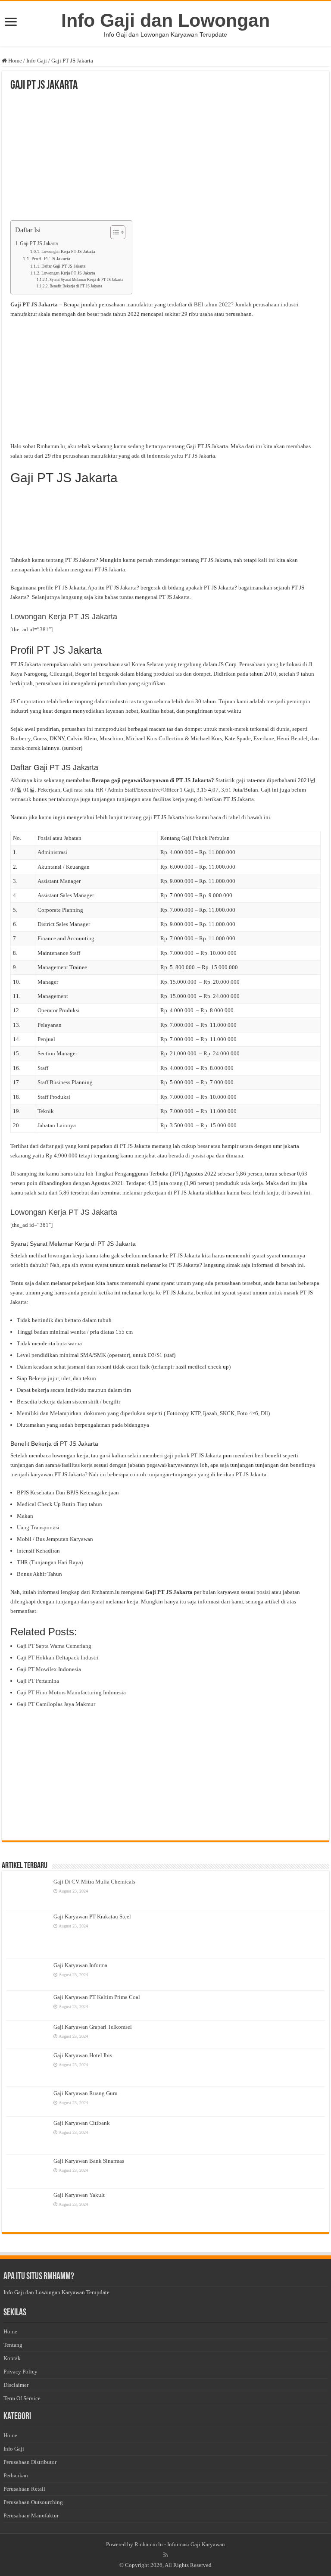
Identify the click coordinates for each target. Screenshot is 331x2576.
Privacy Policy (20, 2372)
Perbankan (16, 2475)
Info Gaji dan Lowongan (165, 20)
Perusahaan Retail (24, 2489)
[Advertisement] (165, 156)
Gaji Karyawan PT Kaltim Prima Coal (97, 1997)
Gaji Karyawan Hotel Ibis (83, 2055)
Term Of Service (22, 2398)
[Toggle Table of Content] (114, 232)
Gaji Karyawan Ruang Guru (86, 2093)
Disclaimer (16, 2385)
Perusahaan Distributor (30, 2462)
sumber (72, 748)
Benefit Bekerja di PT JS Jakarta (76, 286)
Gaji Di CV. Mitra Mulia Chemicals (94, 1882)
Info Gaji (37, 61)
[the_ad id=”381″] (31, 629)
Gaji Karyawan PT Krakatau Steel (92, 1916)
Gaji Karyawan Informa (80, 1965)
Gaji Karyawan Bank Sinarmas (89, 2161)
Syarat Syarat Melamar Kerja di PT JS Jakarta (86, 280)
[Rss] (166, 2555)
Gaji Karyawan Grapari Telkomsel (93, 2027)
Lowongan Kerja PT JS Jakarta (68, 252)
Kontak (12, 2358)
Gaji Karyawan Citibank (82, 2123)
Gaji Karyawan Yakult (79, 2195)
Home (14, 61)
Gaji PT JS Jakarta (39, 244)
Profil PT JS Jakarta (51, 259)
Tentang (13, 2345)
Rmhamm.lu (149, 2544)
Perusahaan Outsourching (33, 2502)
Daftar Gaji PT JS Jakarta (63, 266)
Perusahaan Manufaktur (31, 2515)
